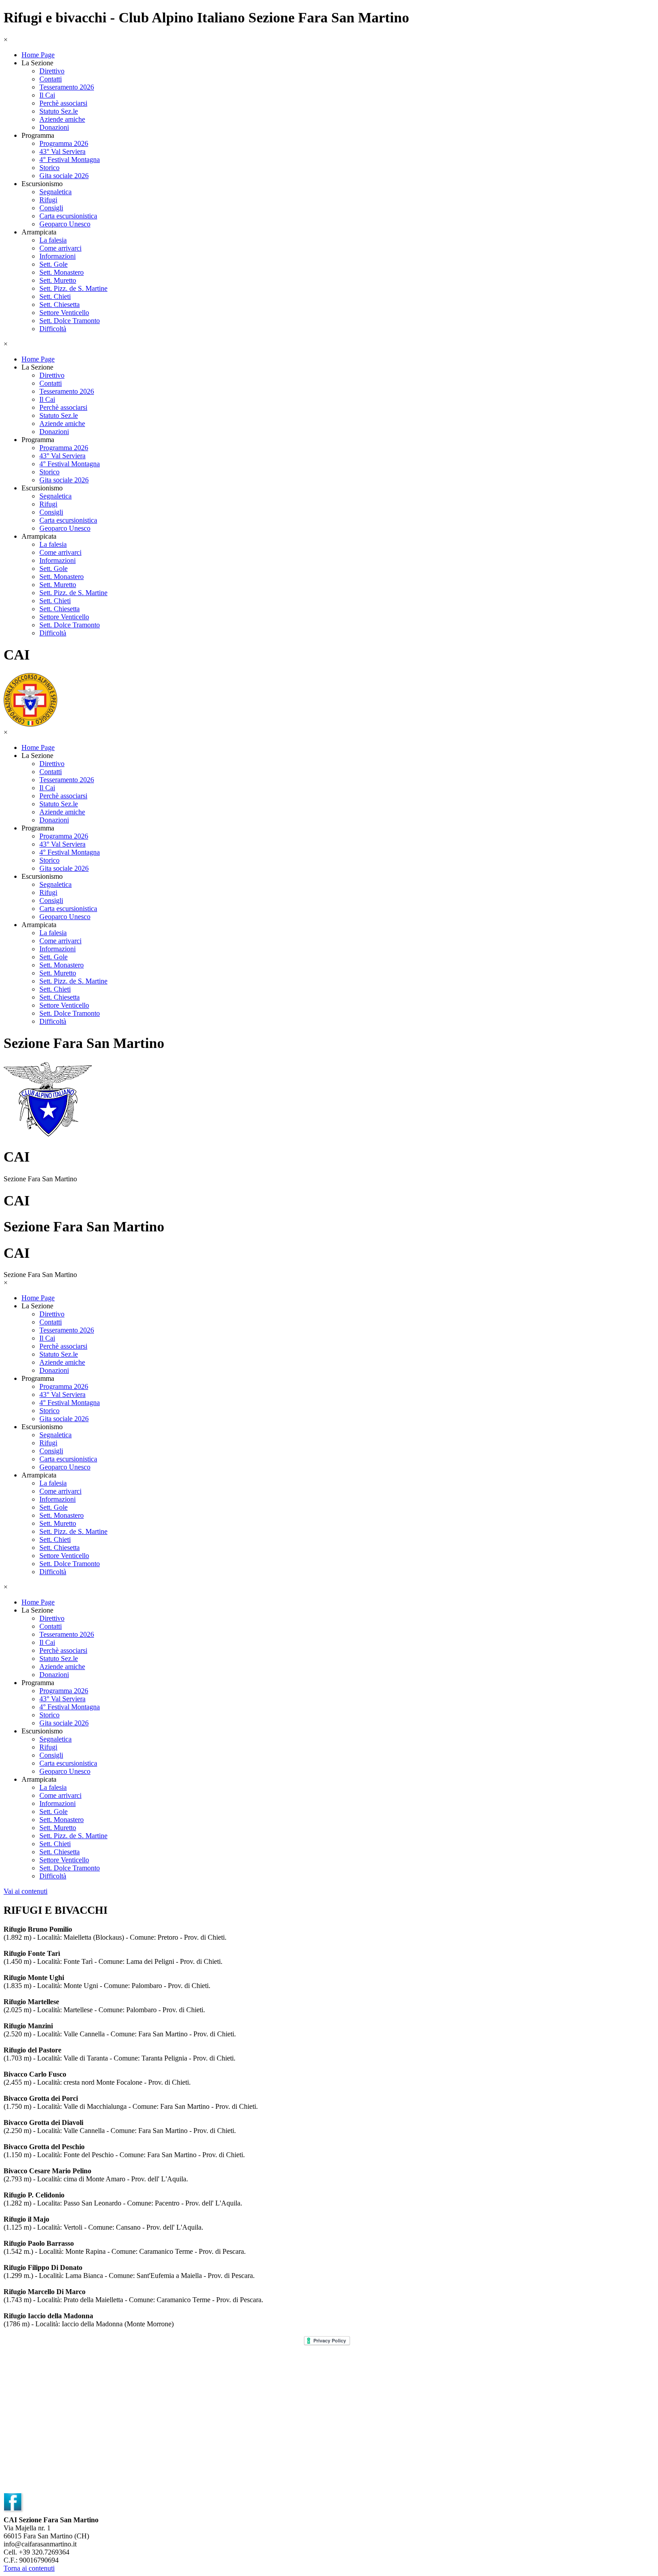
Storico (49, 168)
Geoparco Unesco (65, 224)
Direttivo (52, 71)
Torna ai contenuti (29, 2568)
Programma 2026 (64, 143)
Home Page (38, 55)
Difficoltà (53, 329)
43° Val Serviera (62, 151)
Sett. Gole (53, 264)
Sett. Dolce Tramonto (70, 321)
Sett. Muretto (58, 280)
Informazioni (58, 256)
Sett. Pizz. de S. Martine (73, 288)
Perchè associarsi (63, 103)
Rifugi (48, 200)
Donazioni (54, 127)
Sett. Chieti (55, 296)
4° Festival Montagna (70, 160)
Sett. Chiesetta (60, 304)
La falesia (53, 240)
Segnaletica (56, 192)
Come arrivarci (60, 248)
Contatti (51, 79)
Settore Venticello (64, 313)
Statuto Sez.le (59, 111)
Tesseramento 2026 (67, 87)
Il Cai (47, 95)
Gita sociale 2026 (64, 176)
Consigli (51, 208)
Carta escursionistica (68, 216)
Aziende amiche (62, 119)
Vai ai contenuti (26, 1891)
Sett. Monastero (62, 272)
